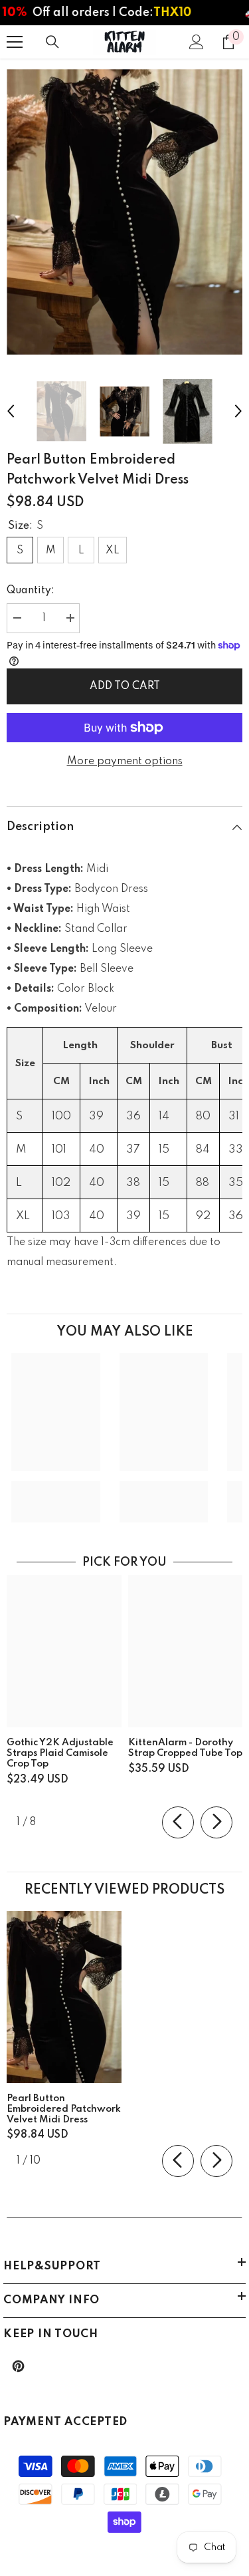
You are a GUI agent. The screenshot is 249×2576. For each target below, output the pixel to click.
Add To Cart (125, 686)
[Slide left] (178, 1822)
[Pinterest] (18, 2366)
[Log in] (197, 42)
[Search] (52, 42)
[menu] (15, 42)
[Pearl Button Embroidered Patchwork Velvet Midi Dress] (64, 1997)
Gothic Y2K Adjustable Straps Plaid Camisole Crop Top (60, 1753)
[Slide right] (216, 1822)
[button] (11, 411)
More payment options (125, 762)
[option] (124, 212)
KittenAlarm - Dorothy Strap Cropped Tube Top (185, 1748)
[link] (56, 1492)
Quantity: (31, 591)
